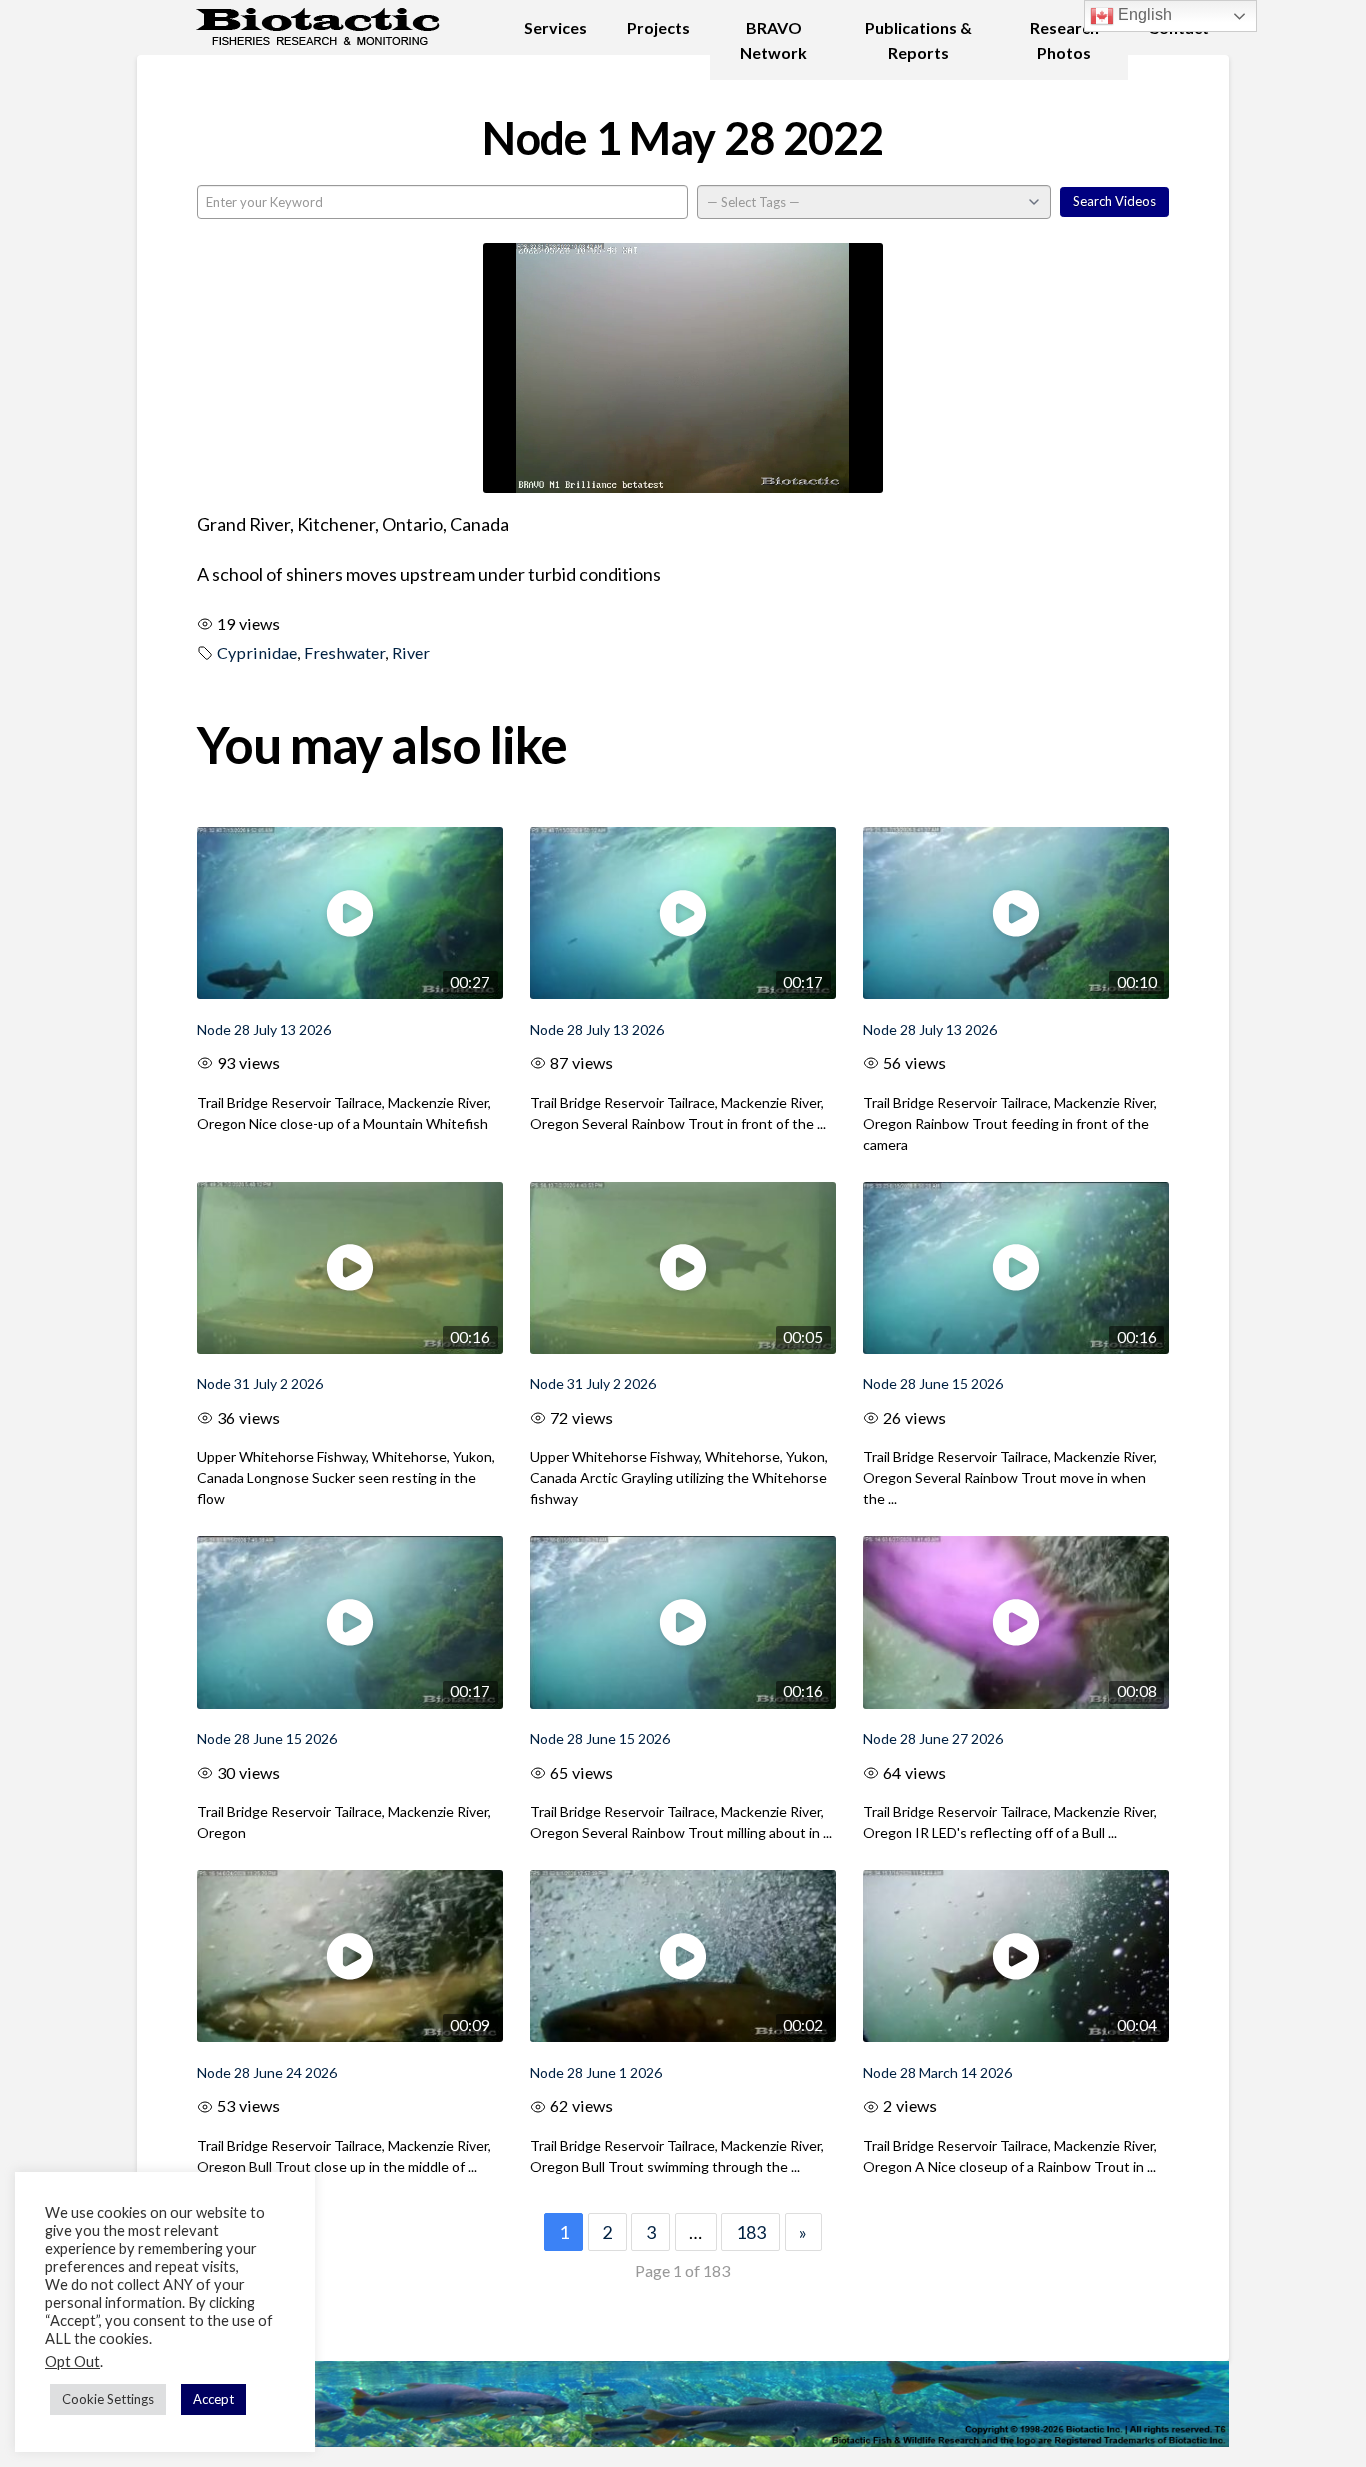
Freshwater (344, 652)
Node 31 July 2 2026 (260, 1383)
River (411, 652)
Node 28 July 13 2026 (264, 1029)
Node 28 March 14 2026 (937, 2072)
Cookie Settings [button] (108, 2399)
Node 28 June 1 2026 (596, 2072)
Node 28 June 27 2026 (933, 1738)
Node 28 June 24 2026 (267, 2072)
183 (751, 2232)
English (1143, 14)
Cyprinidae (257, 652)
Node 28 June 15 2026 (933, 1383)
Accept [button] (213, 2399)
